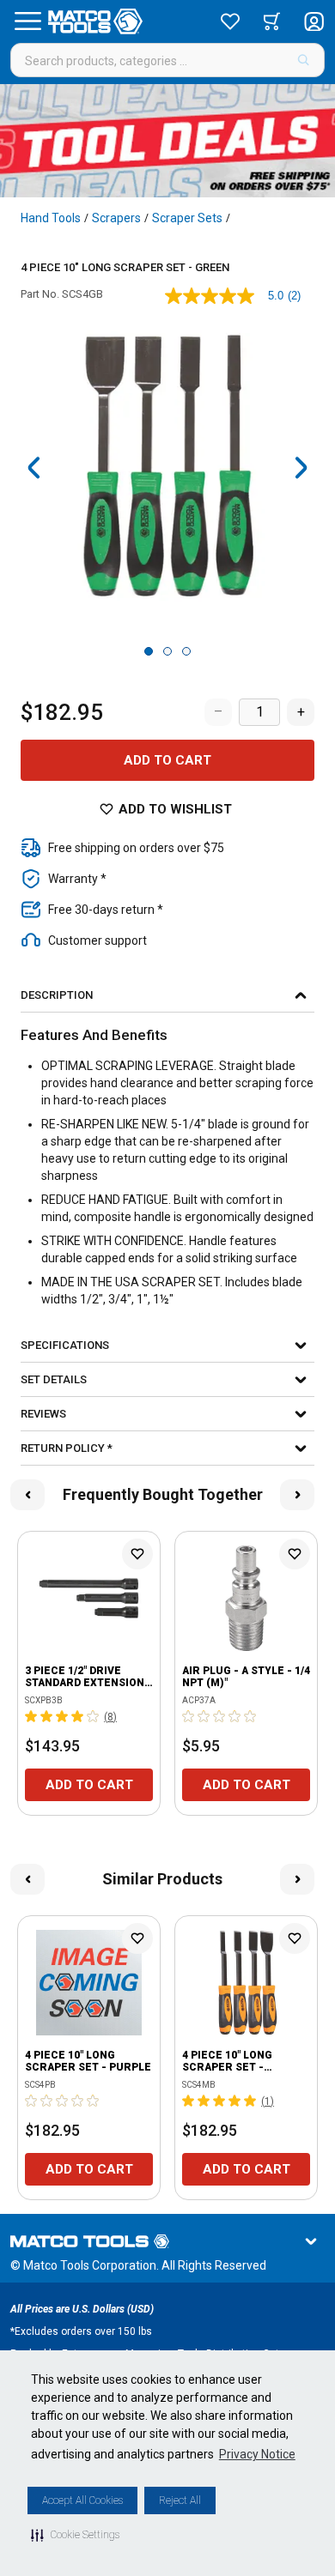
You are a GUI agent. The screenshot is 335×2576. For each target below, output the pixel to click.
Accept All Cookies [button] (82, 2500)
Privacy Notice (257, 2454)
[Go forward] (301, 468)
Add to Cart (167, 760)
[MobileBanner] (167, 141)
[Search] (304, 60)
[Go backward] (34, 468)
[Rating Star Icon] (32, 1716)
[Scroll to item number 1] (149, 651)
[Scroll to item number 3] (186, 651)
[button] (75, 2535)
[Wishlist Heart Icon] (137, 1554)
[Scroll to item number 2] (167, 651)
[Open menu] (27, 21)
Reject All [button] (180, 2500)
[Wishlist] (230, 21)
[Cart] (272, 21)
